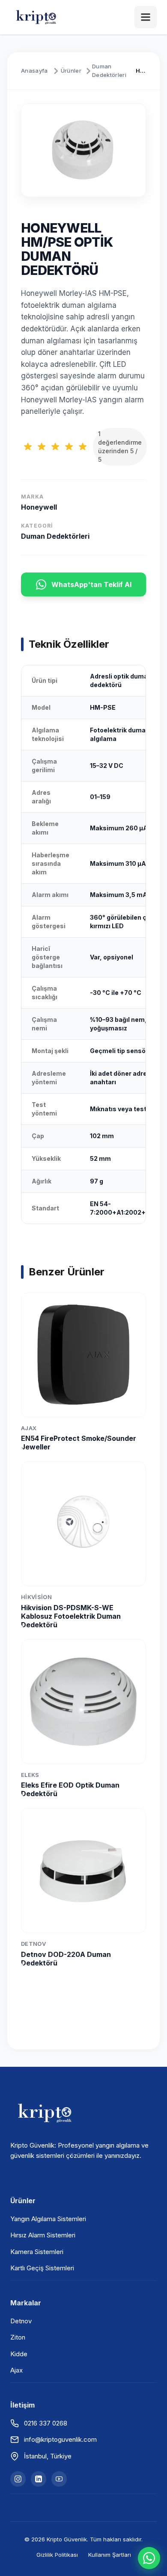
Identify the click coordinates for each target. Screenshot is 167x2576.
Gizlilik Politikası (57, 2555)
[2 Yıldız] (42, 447)
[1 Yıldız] (28, 447)
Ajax (16, 2370)
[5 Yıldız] (83, 447)
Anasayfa (34, 71)
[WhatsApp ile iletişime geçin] (149, 2558)
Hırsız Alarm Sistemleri (43, 2235)
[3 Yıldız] (55, 447)
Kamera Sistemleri (37, 2252)
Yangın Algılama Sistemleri (48, 2219)
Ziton (18, 2337)
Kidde (19, 2354)
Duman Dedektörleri (109, 71)
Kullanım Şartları (110, 2555)
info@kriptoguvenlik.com (60, 2439)
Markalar (26, 2303)
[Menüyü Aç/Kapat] (146, 17)
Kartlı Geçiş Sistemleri (42, 2268)
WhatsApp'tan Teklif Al (91, 584)
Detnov (21, 2321)
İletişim (22, 2405)
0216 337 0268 (46, 2423)
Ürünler (71, 71)
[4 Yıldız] (69, 447)
